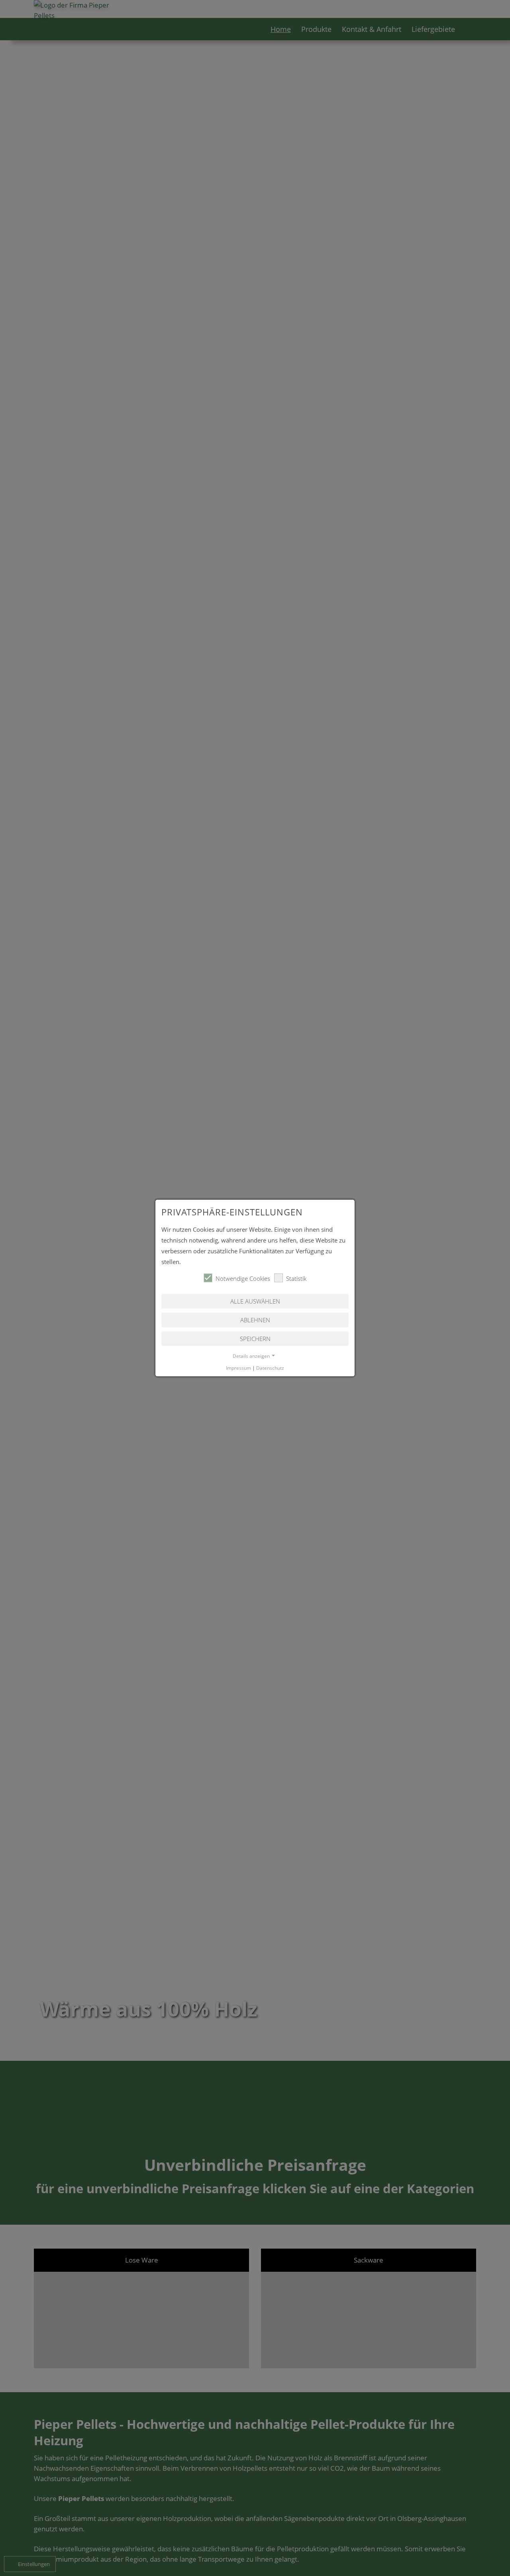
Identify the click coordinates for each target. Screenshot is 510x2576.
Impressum (238, 1368)
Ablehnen (255, 1320)
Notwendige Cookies (243, 1278)
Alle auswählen (255, 1301)
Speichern (255, 1339)
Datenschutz (270, 1368)
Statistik (296, 1278)
